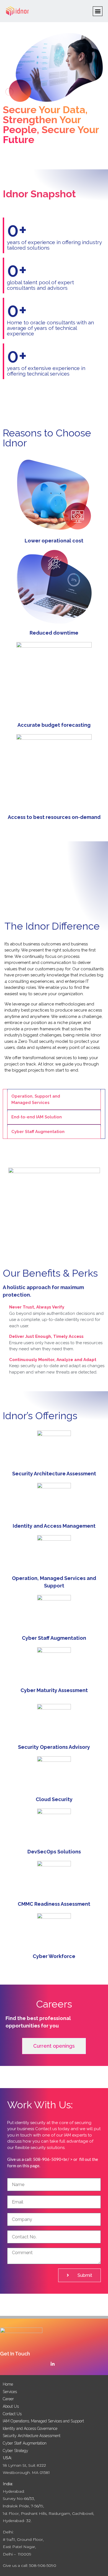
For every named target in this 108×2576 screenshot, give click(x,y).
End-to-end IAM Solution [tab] (37, 1117)
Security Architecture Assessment (32, 2436)
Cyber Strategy (16, 2451)
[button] (98, 11)
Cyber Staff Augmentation (25, 2443)
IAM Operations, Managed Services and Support (43, 2421)
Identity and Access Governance (30, 2428)
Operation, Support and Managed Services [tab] (36, 1099)
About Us (11, 2406)
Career (8, 2399)
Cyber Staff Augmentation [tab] (38, 1132)
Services (10, 2392)
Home (8, 2384)
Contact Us (12, 2414)
